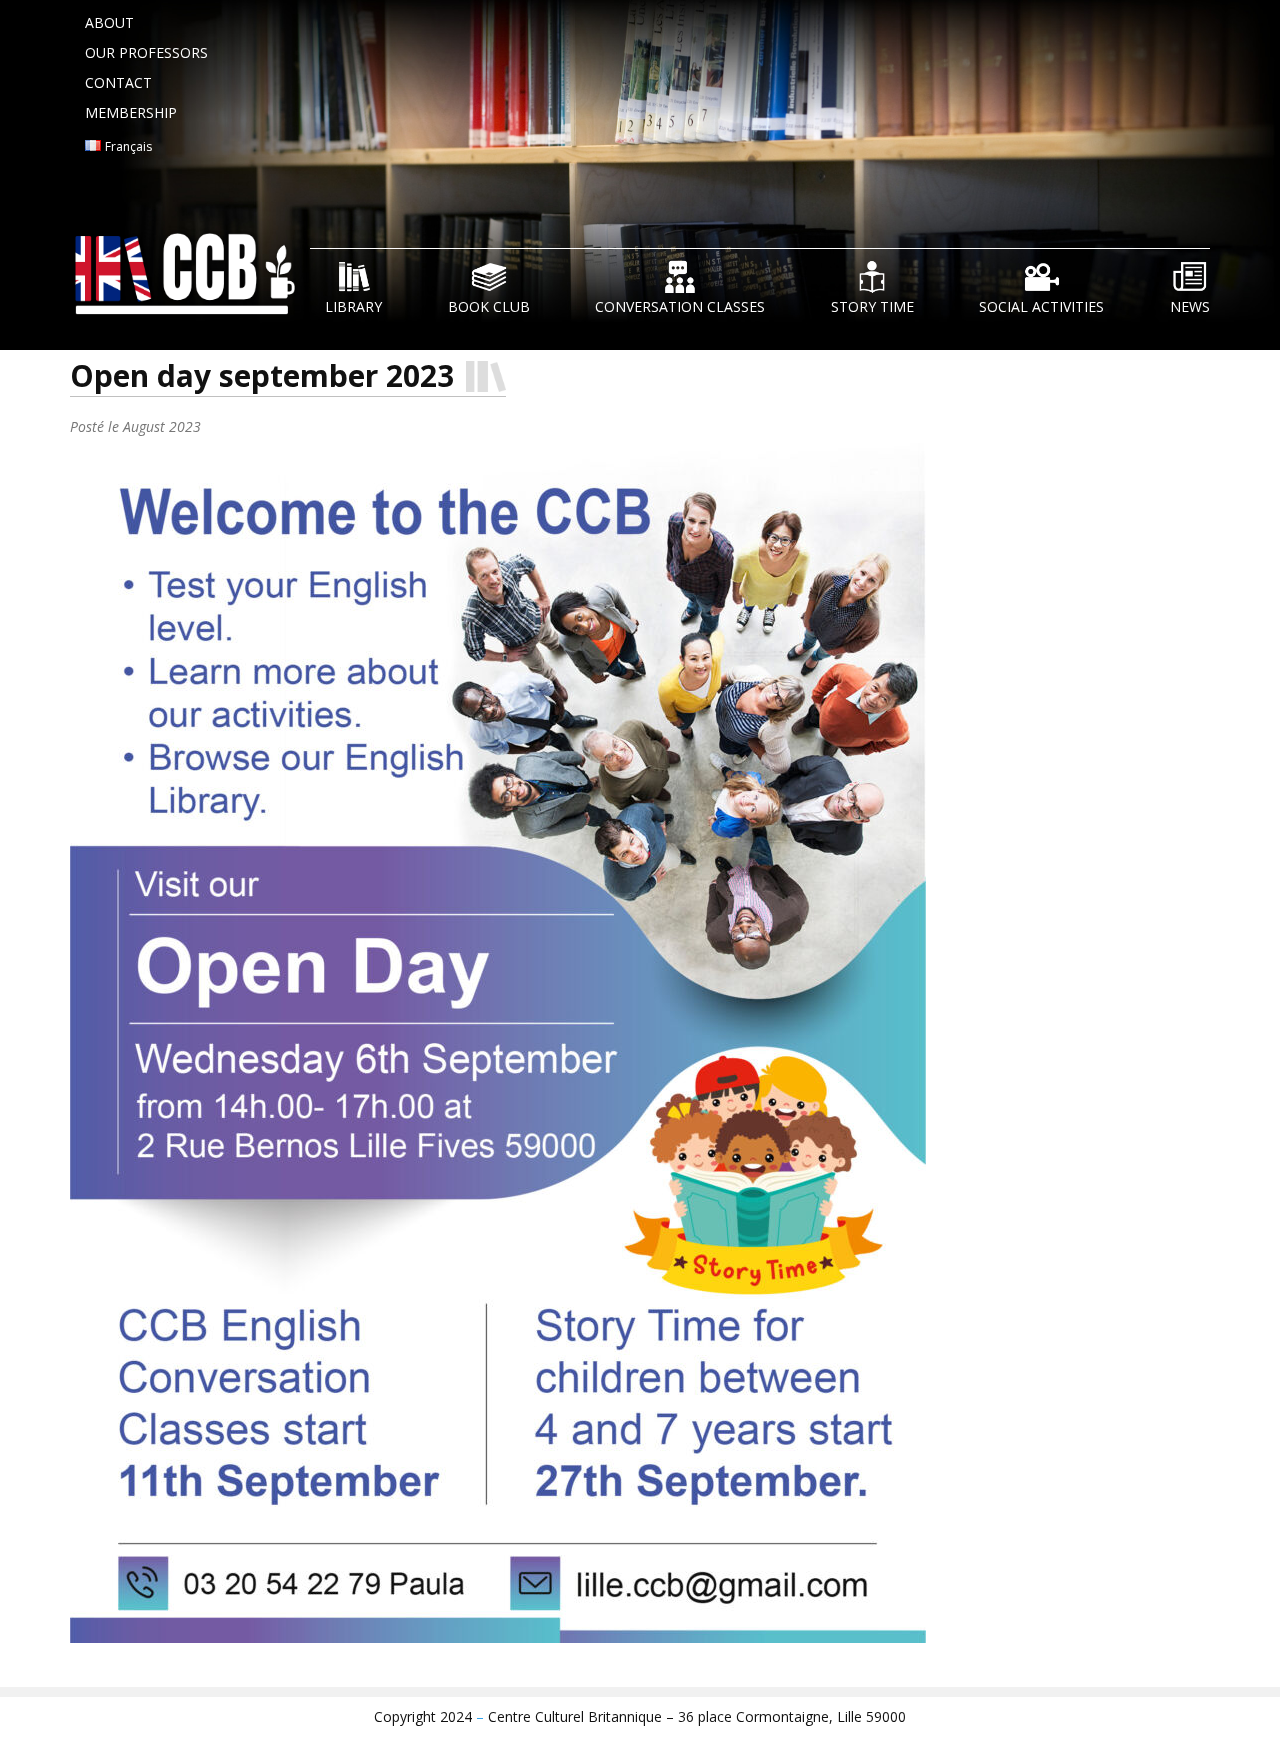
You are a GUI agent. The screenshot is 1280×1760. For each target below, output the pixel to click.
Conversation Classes (680, 306)
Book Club (489, 306)
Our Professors (146, 52)
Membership (131, 112)
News (1190, 306)
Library (353, 306)
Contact (118, 82)
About (109, 22)
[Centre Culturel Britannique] (190, 278)
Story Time (872, 306)
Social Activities (1041, 306)
